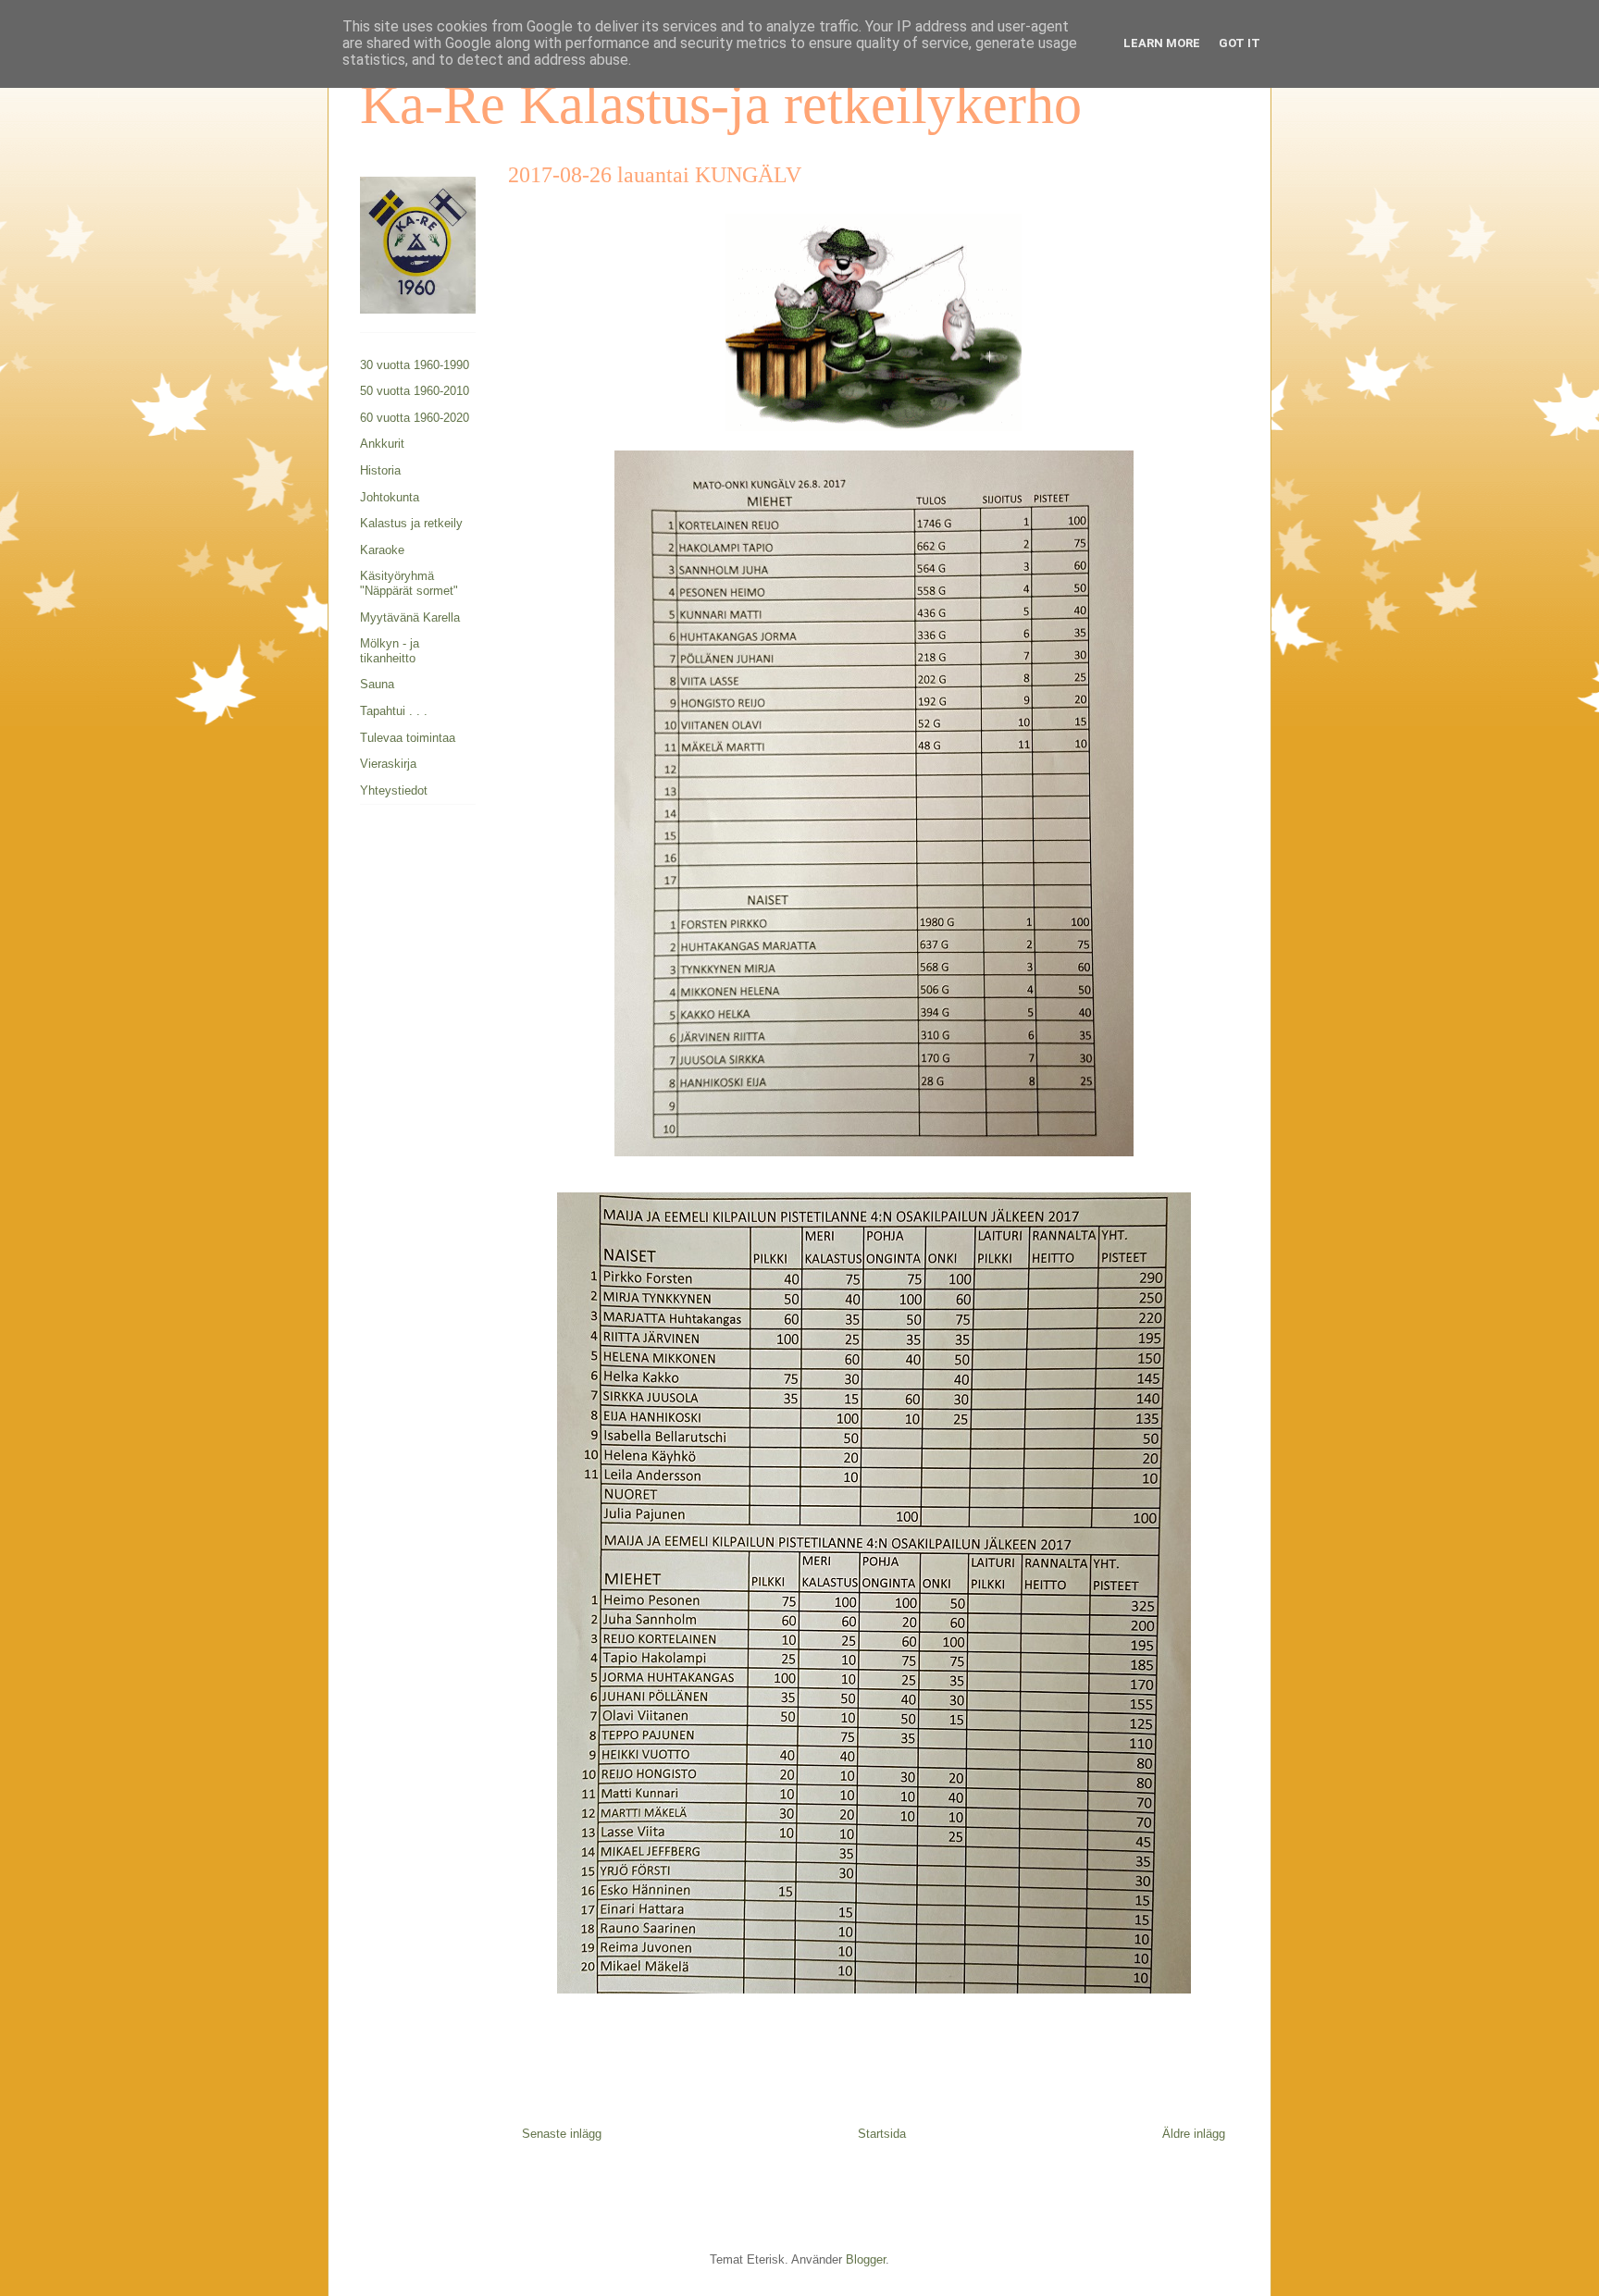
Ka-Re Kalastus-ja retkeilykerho (721, 105)
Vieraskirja (388, 764)
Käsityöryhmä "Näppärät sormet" (409, 583)
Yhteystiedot (394, 790)
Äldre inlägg (1194, 2134)
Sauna (377, 684)
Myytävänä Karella (410, 617)
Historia (380, 470)
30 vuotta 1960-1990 (415, 365)
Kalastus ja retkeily (411, 523)
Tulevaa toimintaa (408, 738)
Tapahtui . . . (394, 711)
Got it (1240, 43)
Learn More (1162, 43)
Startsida (882, 2134)
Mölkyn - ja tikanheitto (390, 651)
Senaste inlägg (562, 2134)
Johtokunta (390, 497)
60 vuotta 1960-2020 (415, 418)
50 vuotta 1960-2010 (415, 391)
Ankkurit (382, 444)
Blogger (866, 2259)
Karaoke (382, 550)
